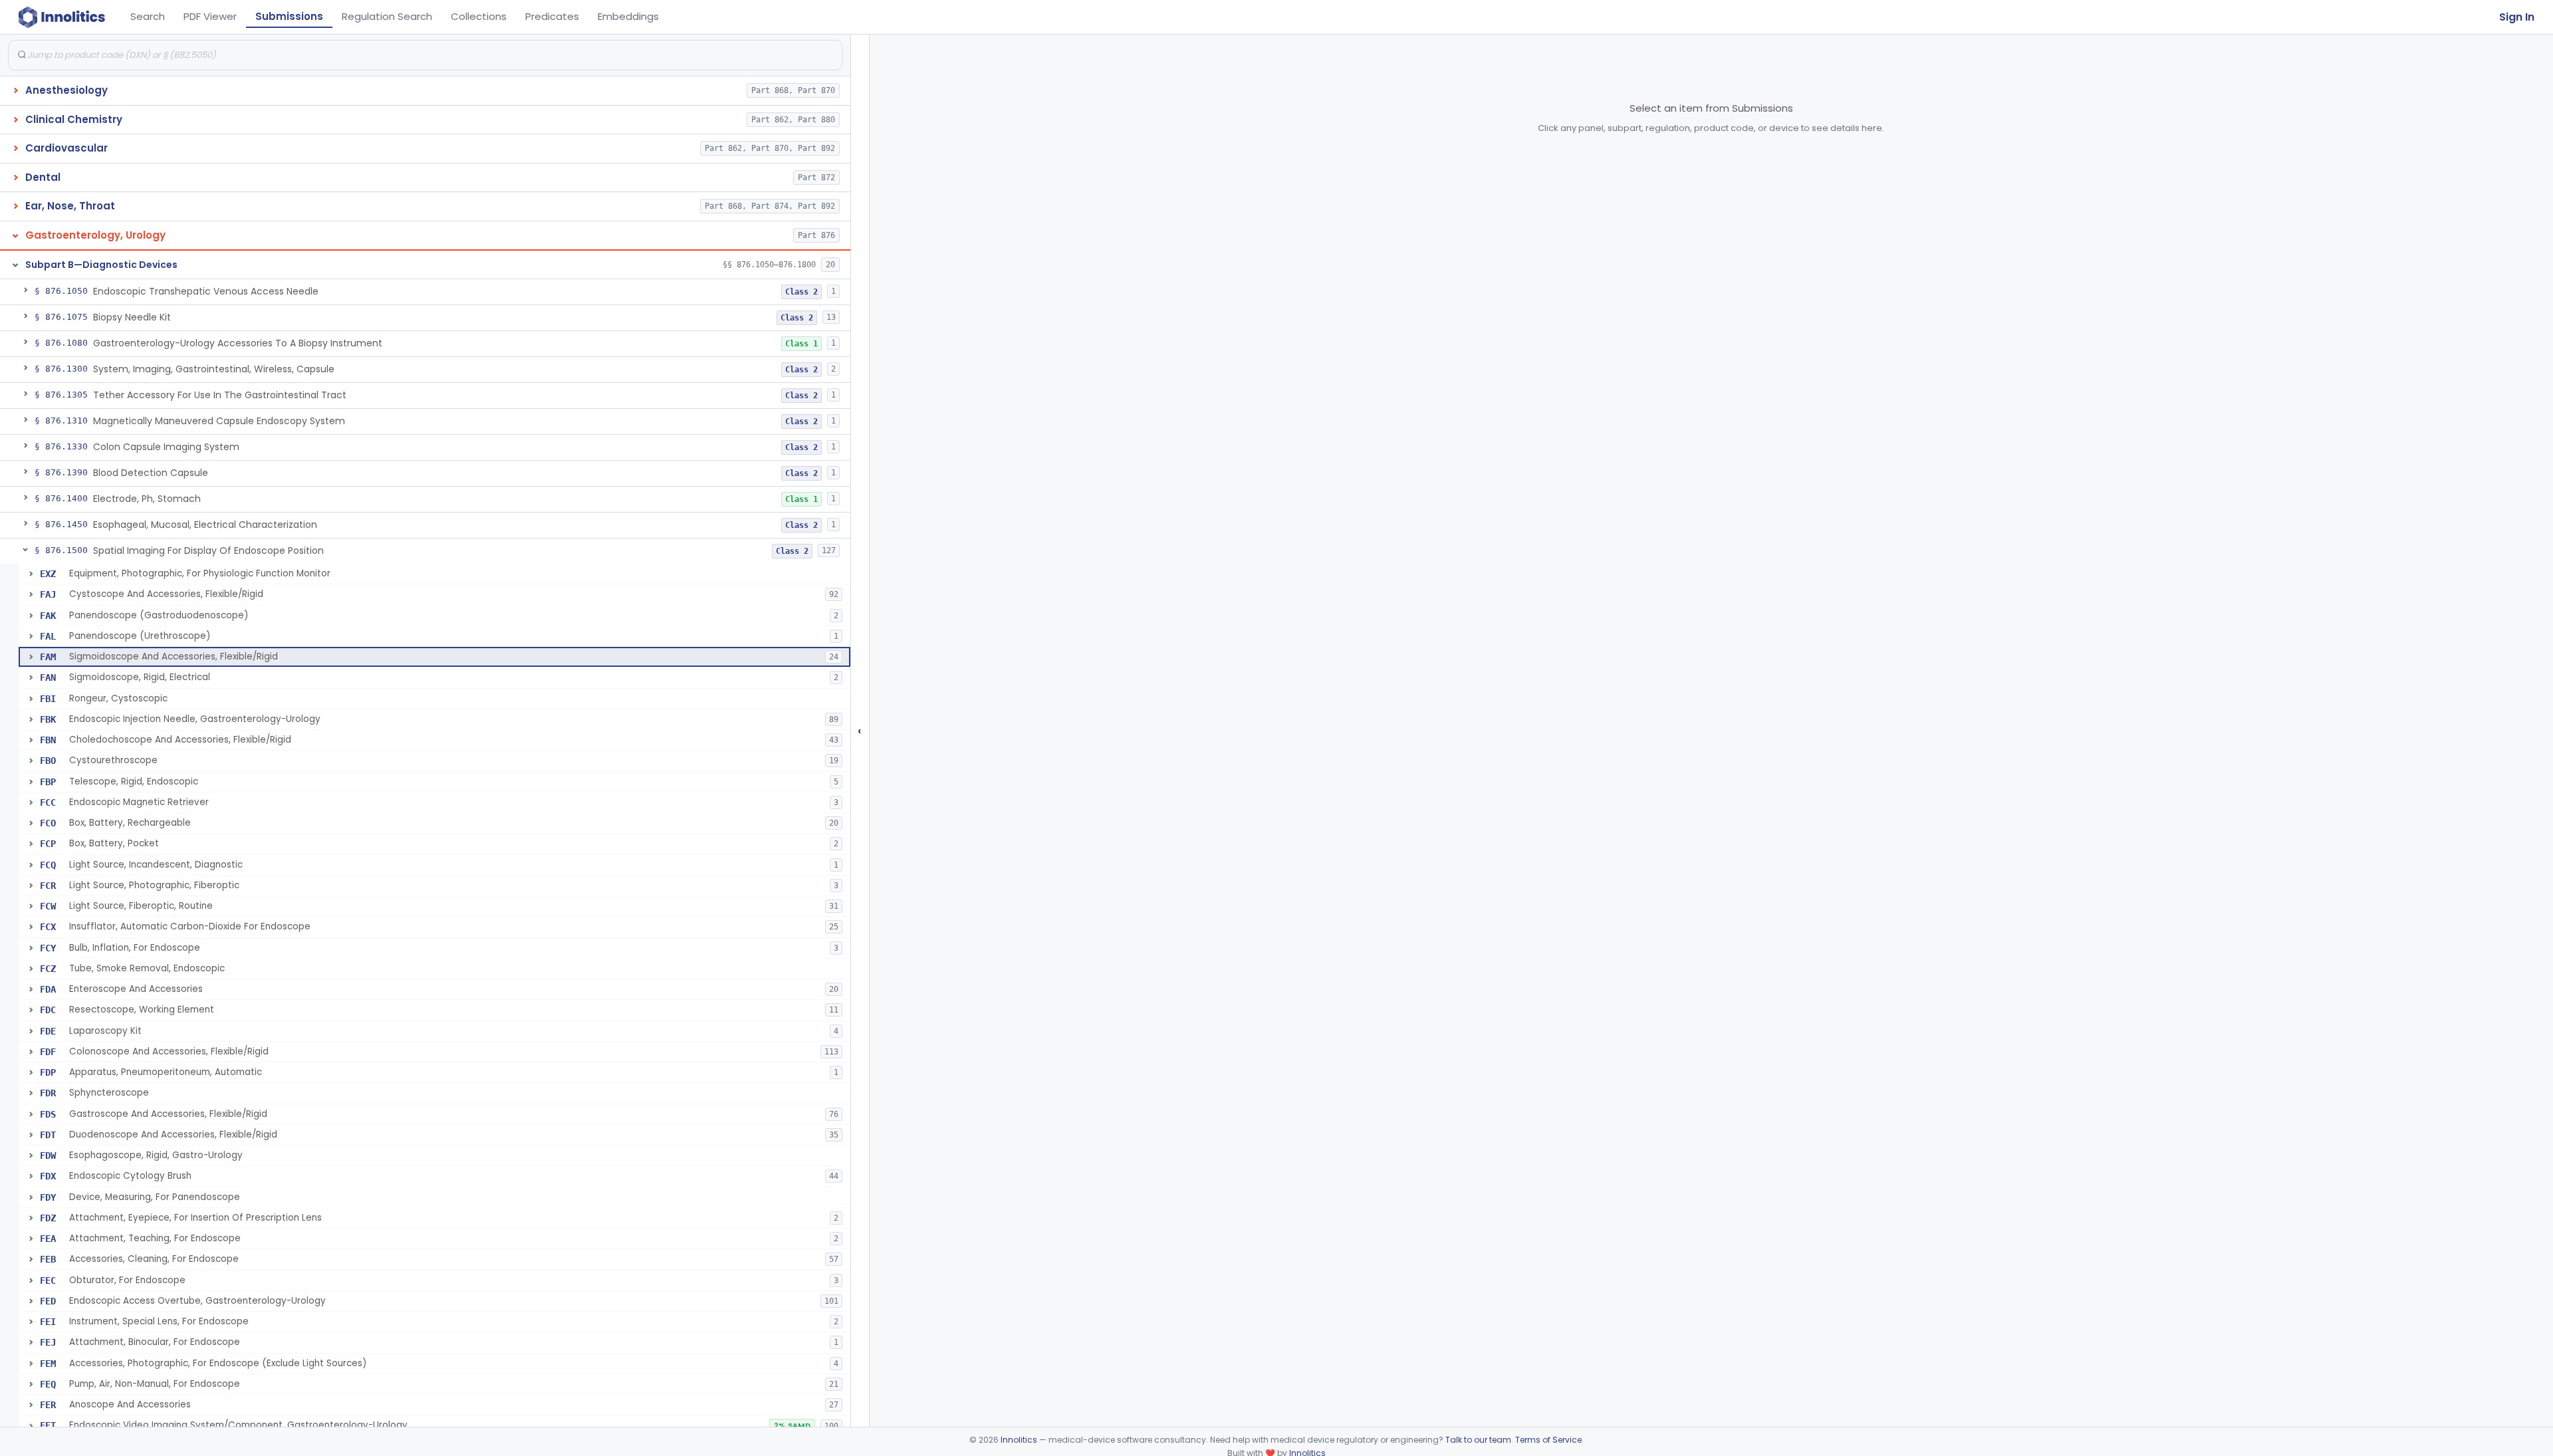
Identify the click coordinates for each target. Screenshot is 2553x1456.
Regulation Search (387, 16)
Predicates (552, 16)
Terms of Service (1548, 1440)
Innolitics (1019, 1440)
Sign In (2517, 17)
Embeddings (628, 16)
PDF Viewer (210, 16)
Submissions (289, 16)
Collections (479, 16)
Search (148, 16)
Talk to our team (1478, 1440)
